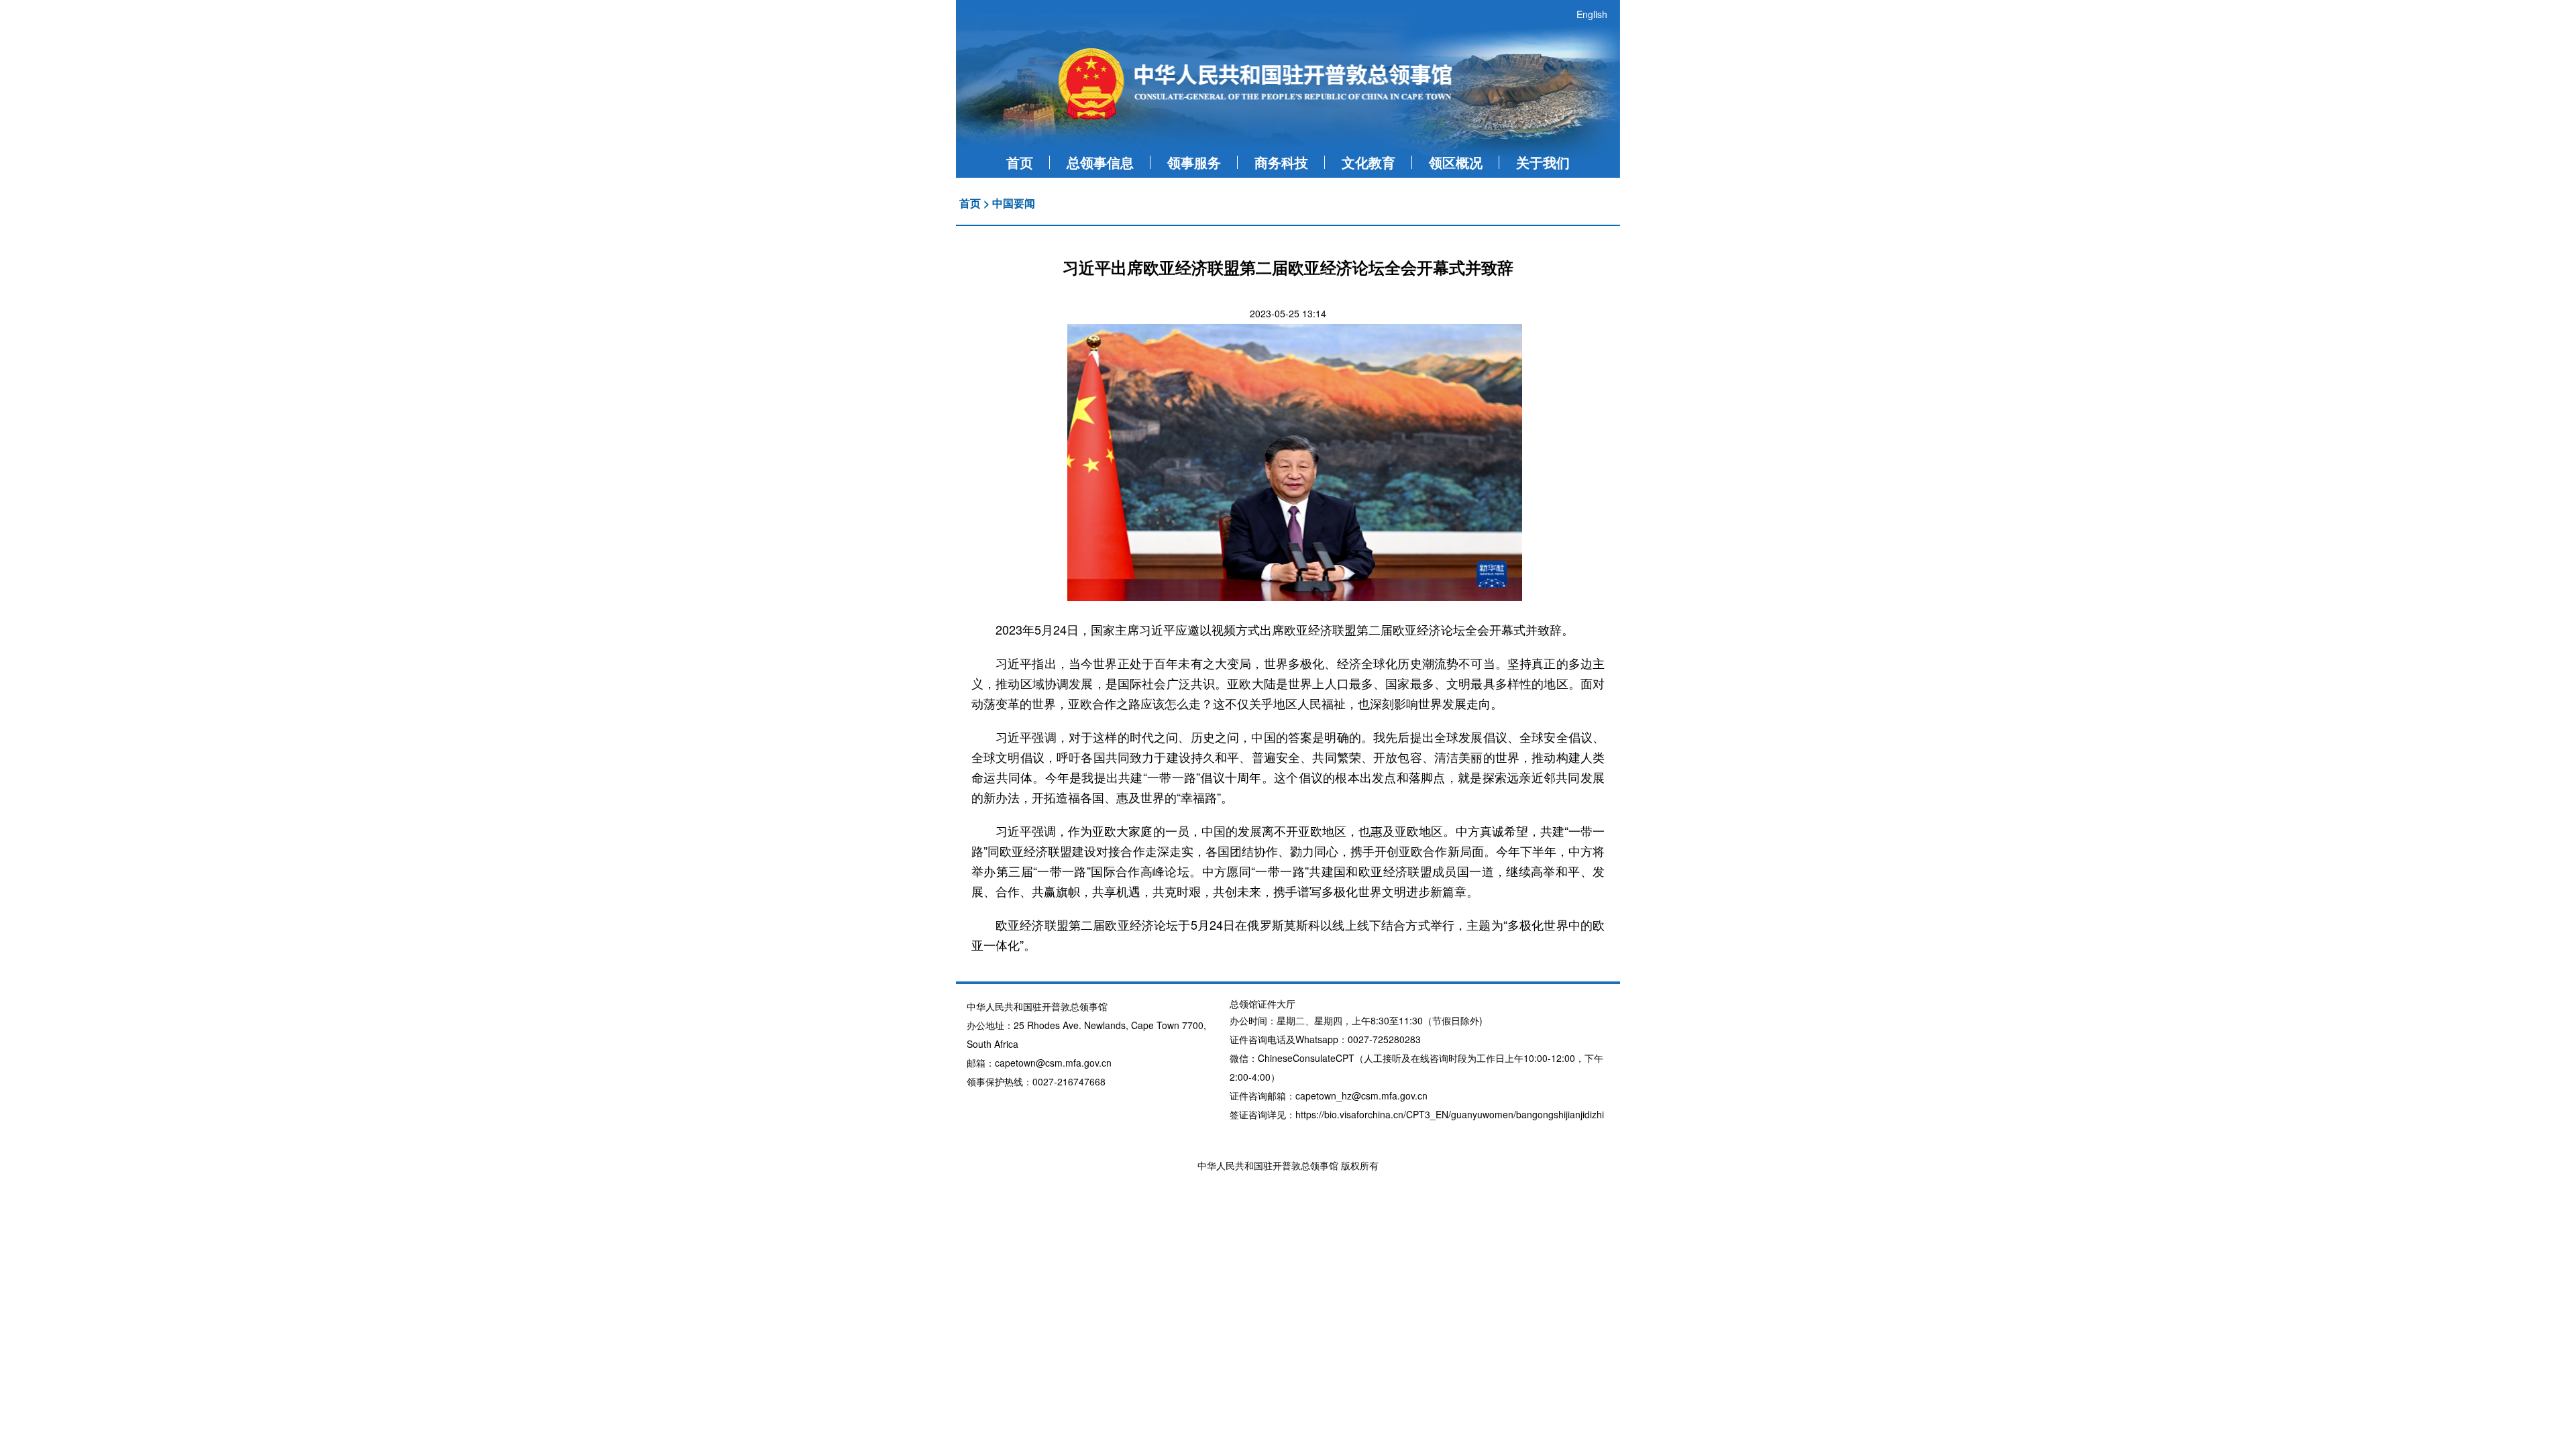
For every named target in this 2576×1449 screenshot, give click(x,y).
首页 (1020, 162)
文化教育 (1368, 162)
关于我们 (1543, 162)
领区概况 (1456, 162)
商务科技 (1281, 162)
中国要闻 (1014, 203)
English (1592, 14)
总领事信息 (1100, 162)
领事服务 (1194, 162)
